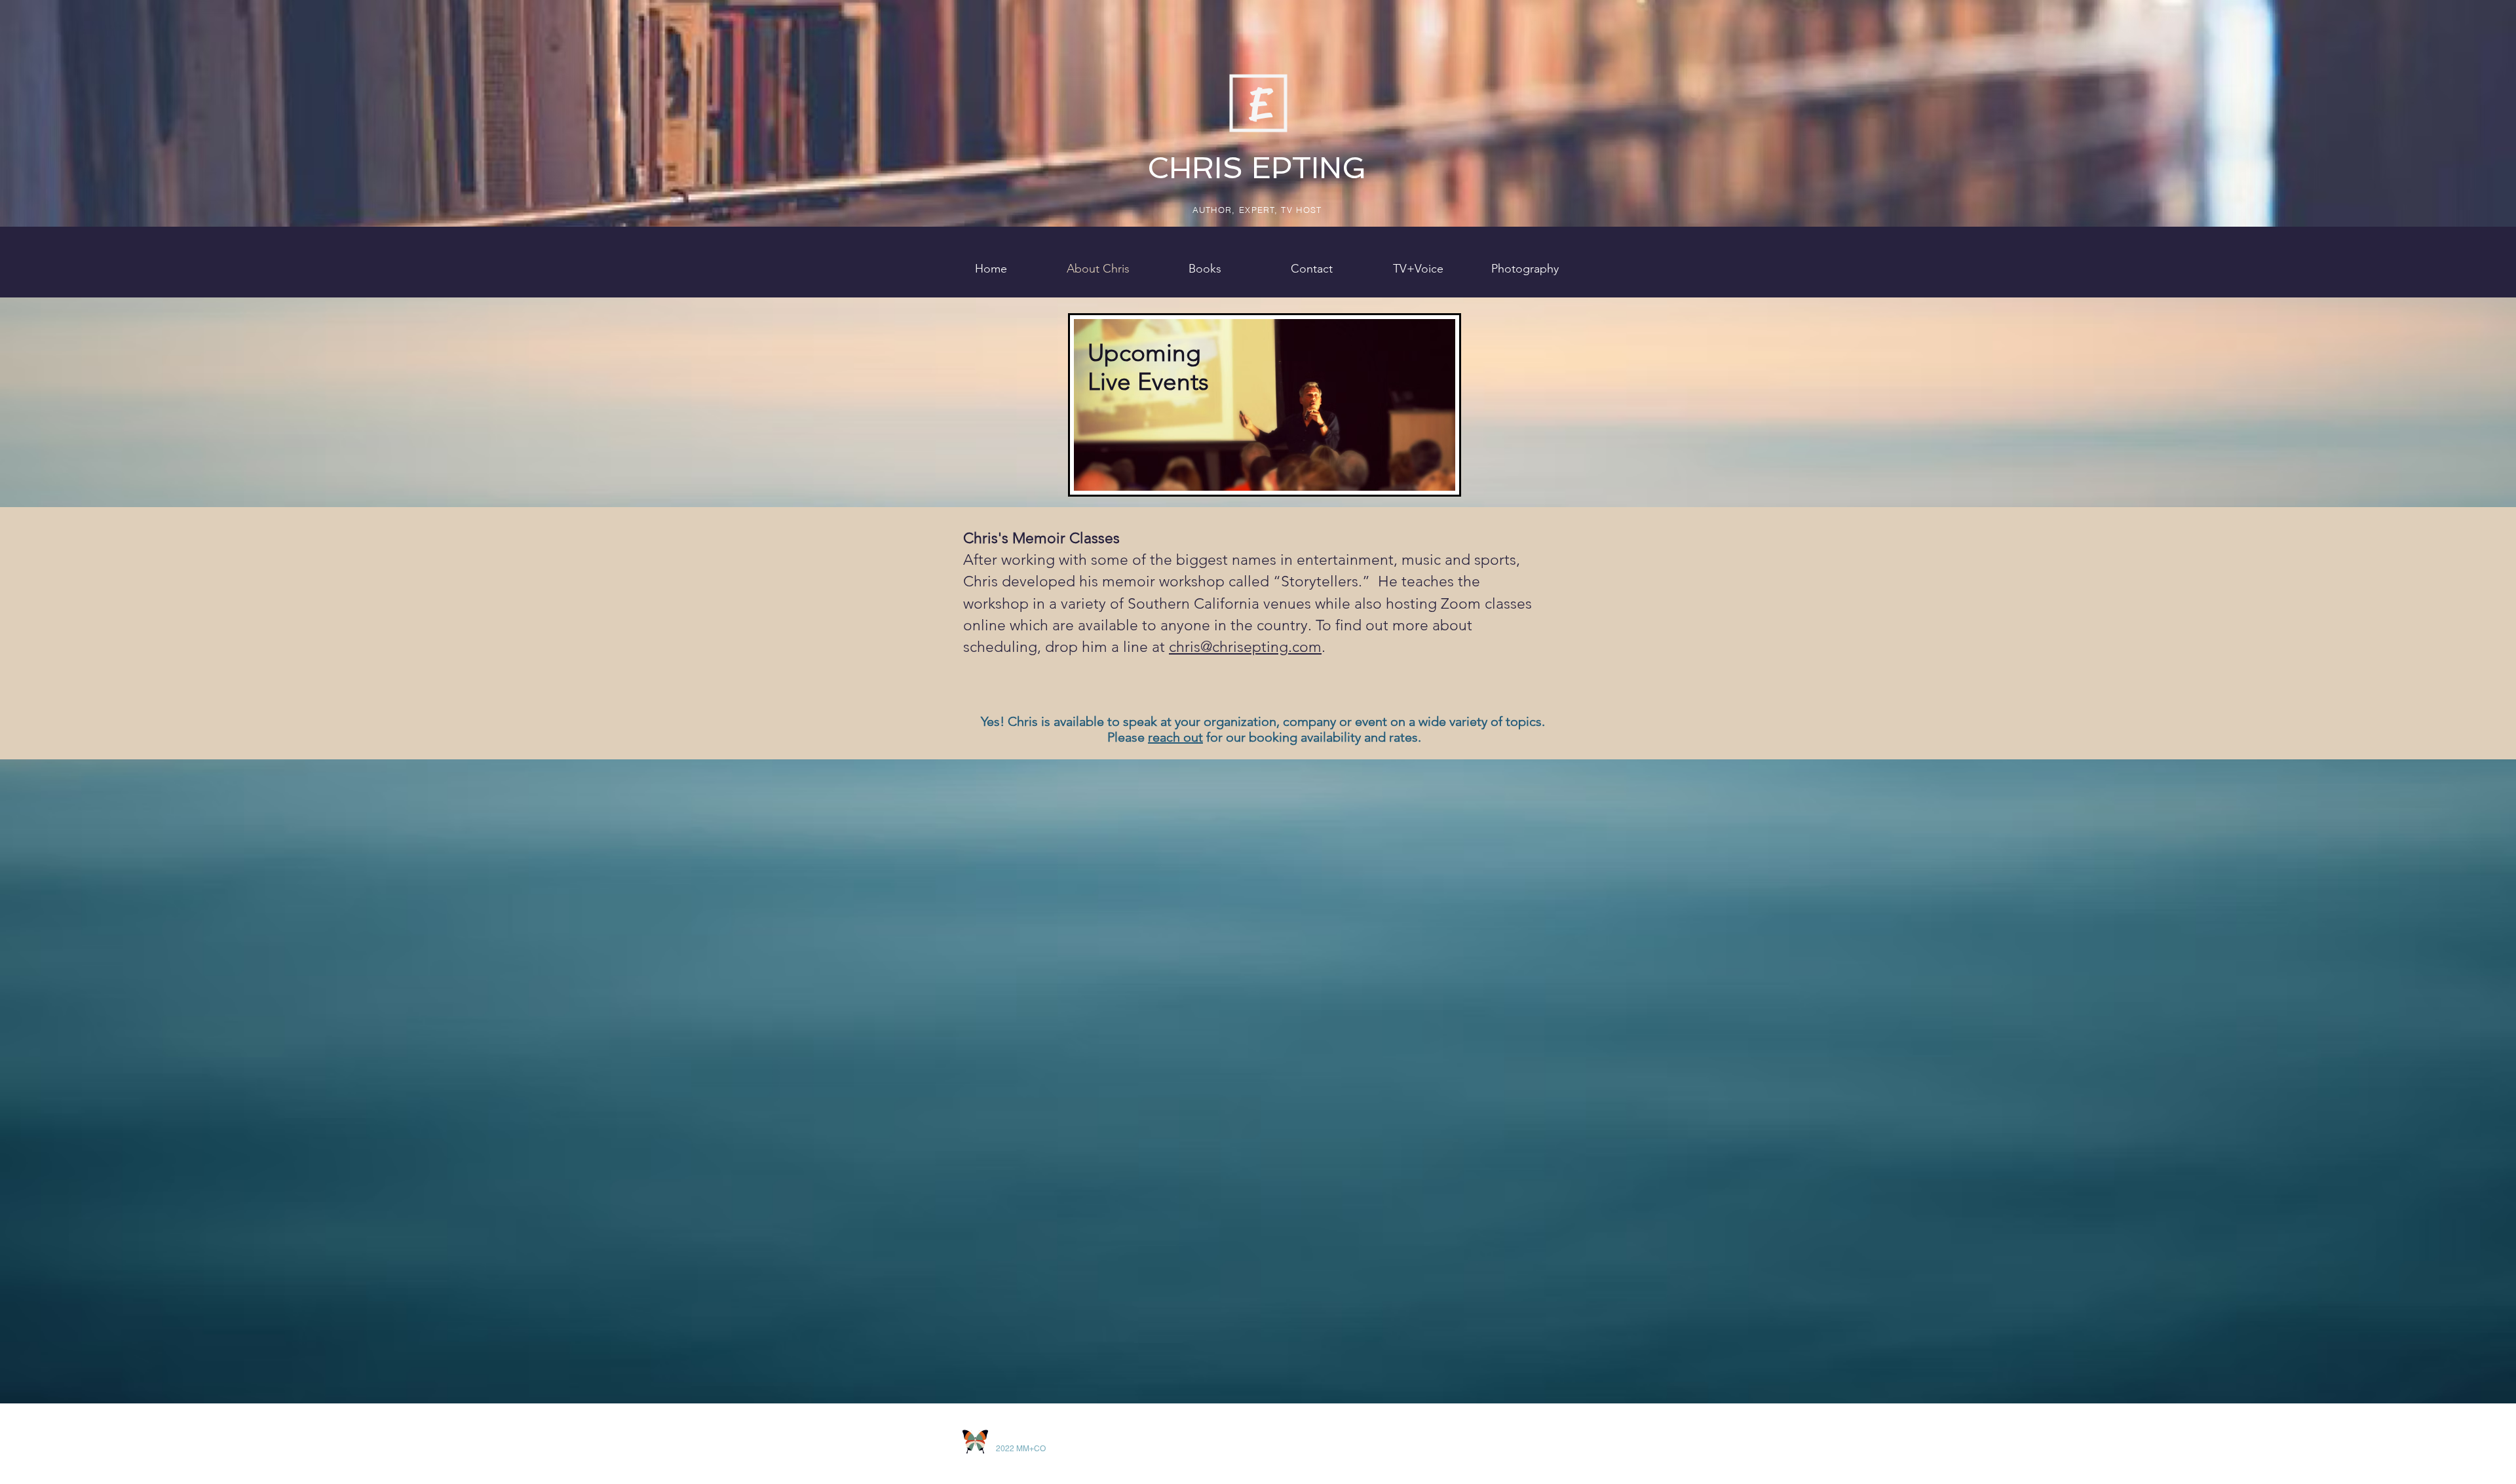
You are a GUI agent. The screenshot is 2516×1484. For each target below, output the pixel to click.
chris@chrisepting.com (1245, 647)
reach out (1175, 737)
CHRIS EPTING (1257, 168)
